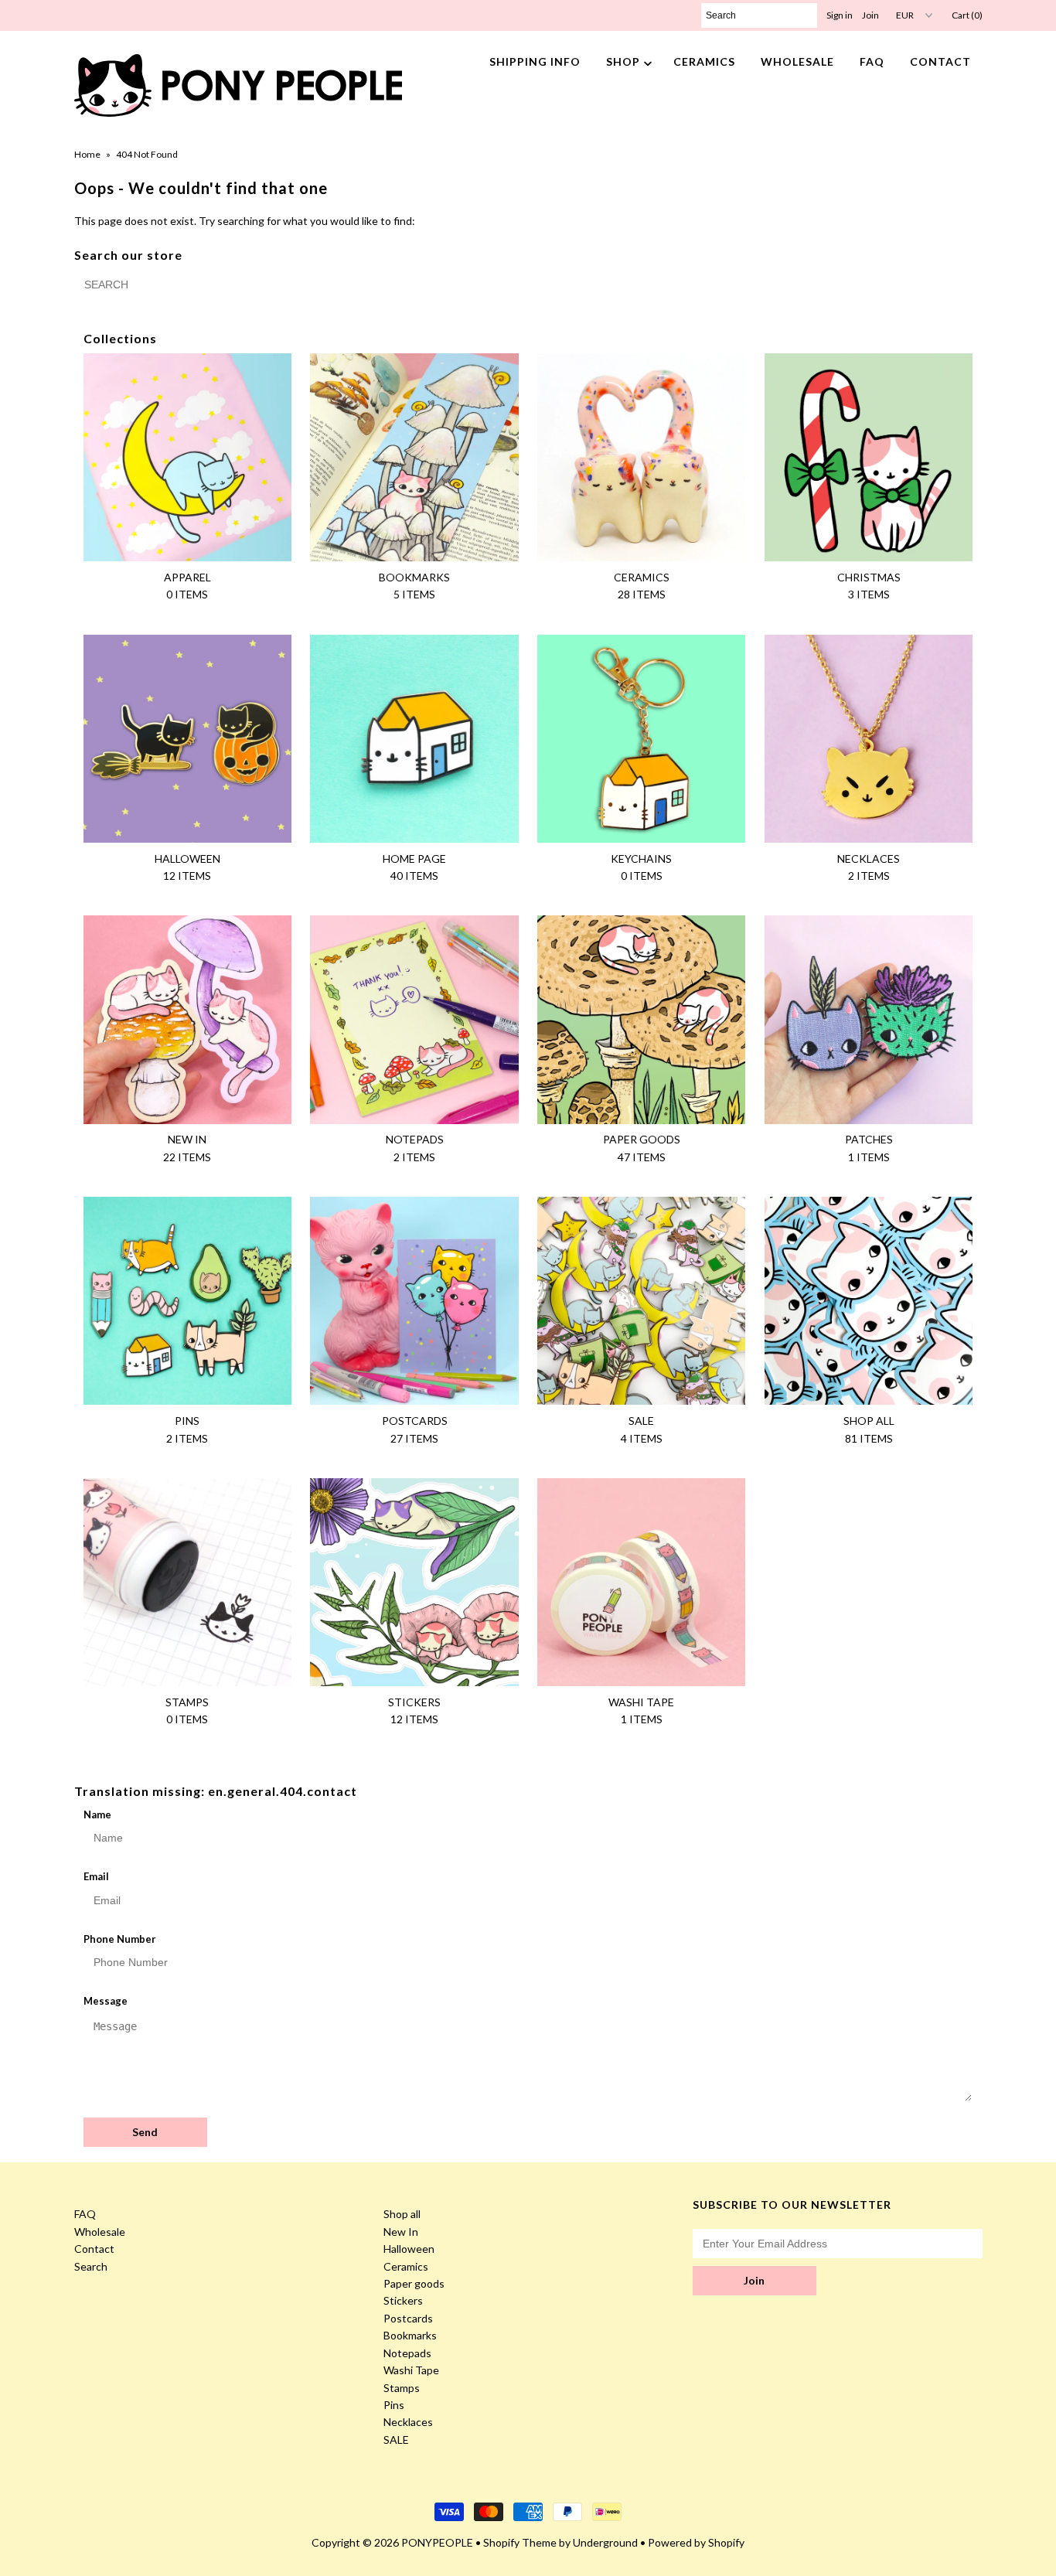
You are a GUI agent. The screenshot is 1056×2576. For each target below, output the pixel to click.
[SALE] (641, 1301)
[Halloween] (187, 739)
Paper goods (414, 2283)
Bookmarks (410, 2335)
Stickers (403, 2300)
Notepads (407, 2353)
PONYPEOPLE (437, 2542)
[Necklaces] (869, 739)
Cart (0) (967, 15)
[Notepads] (414, 1019)
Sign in (840, 15)
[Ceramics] (641, 457)
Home (87, 154)
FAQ (872, 61)
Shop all (402, 2214)
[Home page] (414, 739)
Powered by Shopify (696, 2542)
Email (96, 1876)
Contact (940, 61)
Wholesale (797, 61)
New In (401, 2232)
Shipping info (535, 61)
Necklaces (408, 2422)
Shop (623, 61)
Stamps (402, 2388)
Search (91, 2266)
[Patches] (869, 1019)
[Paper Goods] (641, 1019)
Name (97, 1814)
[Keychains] (641, 739)
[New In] (187, 1019)
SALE (396, 2440)
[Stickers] (414, 1582)
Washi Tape (411, 2370)
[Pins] (187, 1301)
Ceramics (704, 61)
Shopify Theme (520, 2542)
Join (870, 15)
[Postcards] (414, 1301)
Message (106, 2001)
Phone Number (120, 1939)
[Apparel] (187, 457)
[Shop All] (869, 1301)
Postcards (408, 2318)
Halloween (409, 2249)
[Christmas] (869, 457)
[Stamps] (187, 1582)
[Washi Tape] (641, 1582)
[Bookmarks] (414, 457)
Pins (394, 2405)
